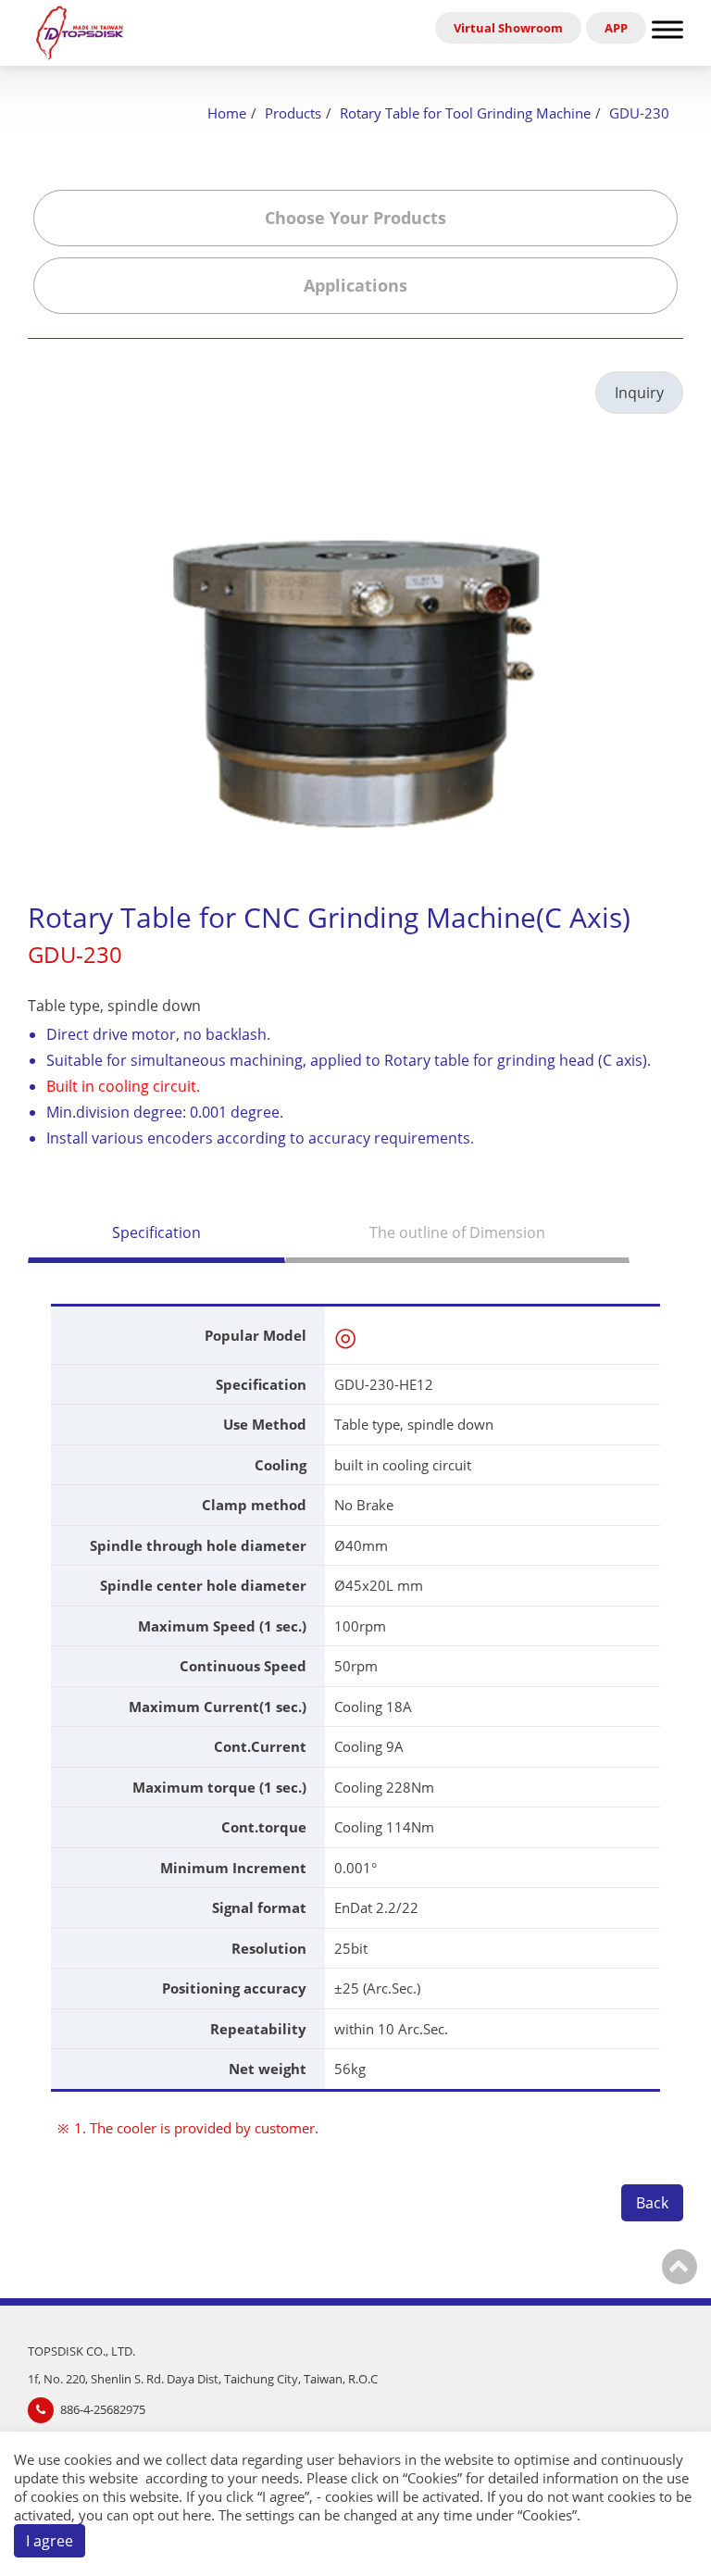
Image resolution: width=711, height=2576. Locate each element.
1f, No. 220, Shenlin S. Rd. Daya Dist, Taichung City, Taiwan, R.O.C (203, 2379)
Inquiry (639, 393)
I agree (50, 2541)
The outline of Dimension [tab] (457, 1232)
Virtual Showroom (508, 28)
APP (616, 28)
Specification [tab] (156, 1232)
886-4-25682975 (103, 2409)
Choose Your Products (355, 218)
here (197, 2515)
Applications (355, 285)
